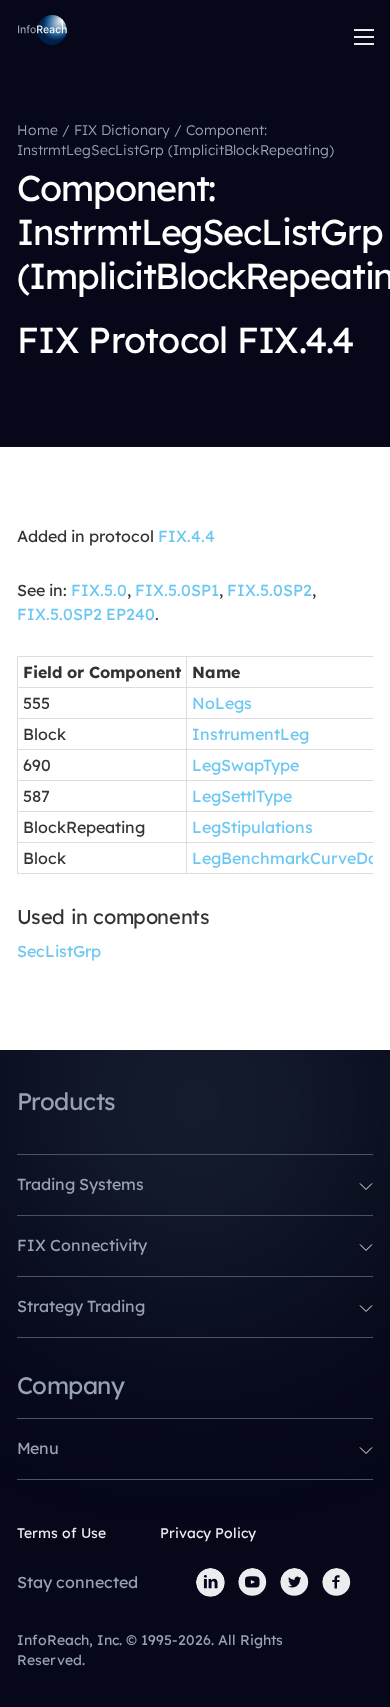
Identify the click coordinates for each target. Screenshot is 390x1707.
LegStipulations (252, 827)
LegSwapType (245, 765)
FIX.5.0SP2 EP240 (86, 614)
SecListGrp (59, 951)
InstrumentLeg (250, 734)
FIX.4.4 (186, 536)
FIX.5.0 (99, 590)
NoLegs (222, 703)
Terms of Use (61, 1533)
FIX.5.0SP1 (177, 590)
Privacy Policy (208, 1533)
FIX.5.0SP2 (269, 590)
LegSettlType (242, 796)
